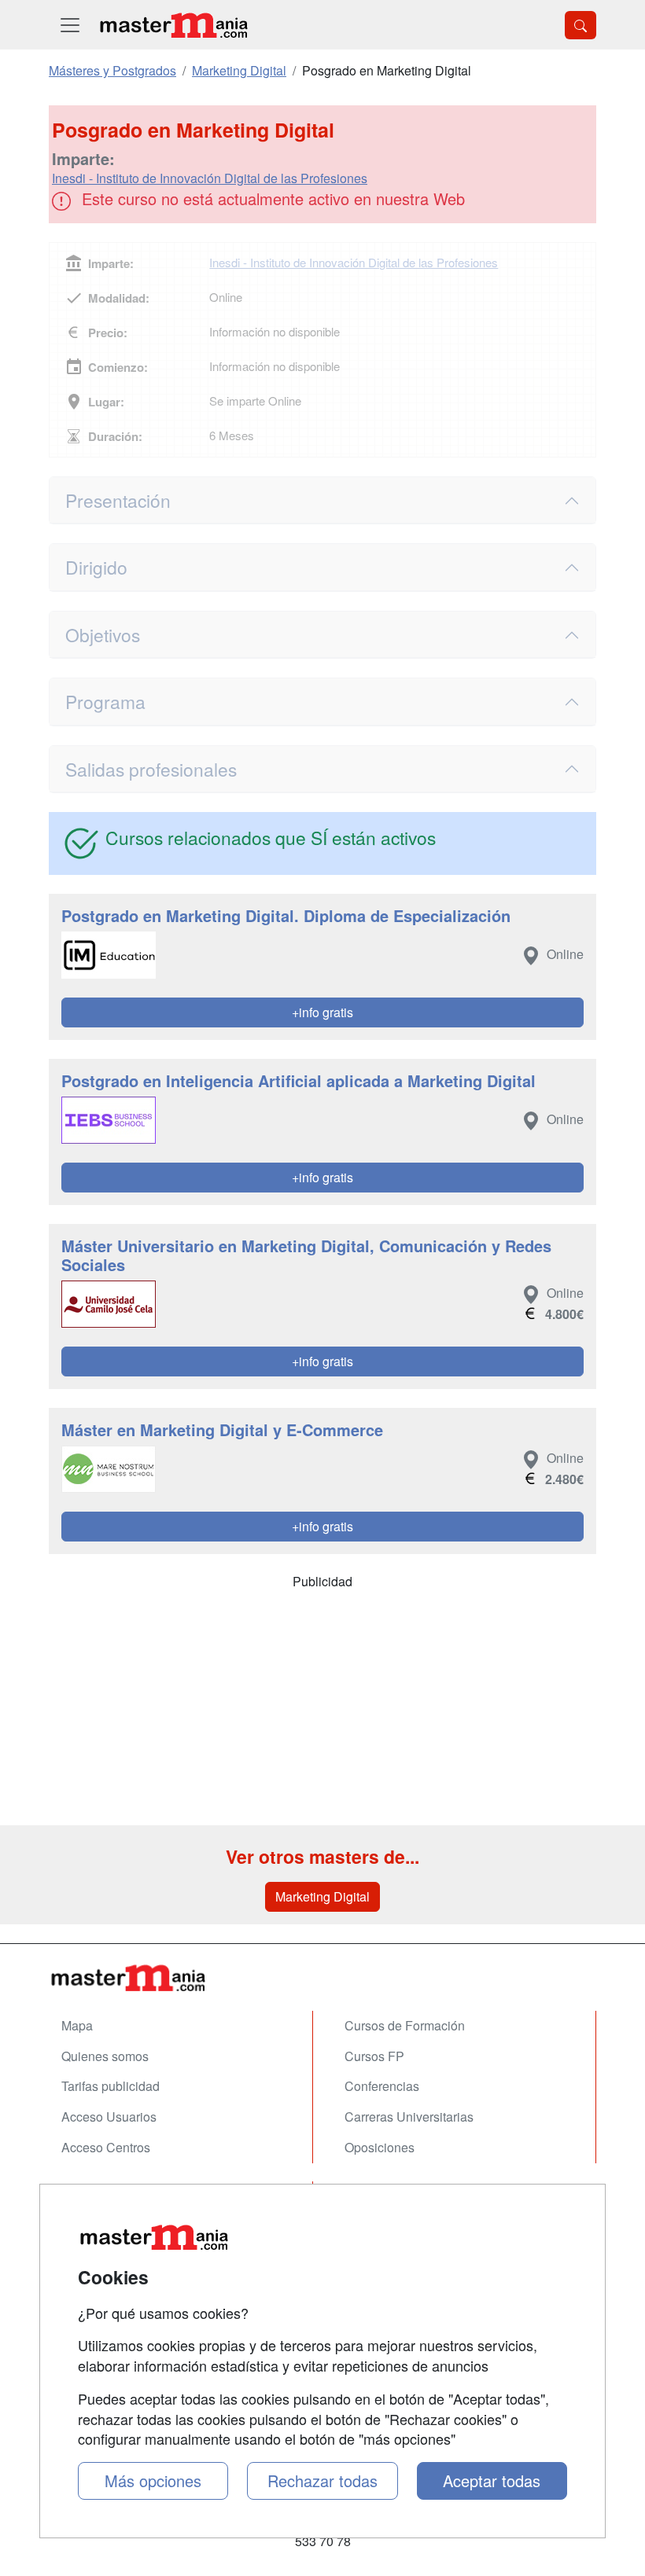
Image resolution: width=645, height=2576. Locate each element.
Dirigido (96, 567)
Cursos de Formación (405, 2025)
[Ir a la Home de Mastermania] (322, 1977)
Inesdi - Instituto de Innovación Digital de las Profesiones (210, 178)
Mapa (77, 2025)
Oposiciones (380, 2147)
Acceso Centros (106, 2147)
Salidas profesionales (151, 769)
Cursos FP (374, 2056)
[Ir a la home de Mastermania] (173, 25)
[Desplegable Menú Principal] (70, 25)
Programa (105, 701)
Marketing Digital (322, 1896)
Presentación (118, 500)
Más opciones (153, 2480)
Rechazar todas (322, 2480)
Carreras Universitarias (409, 2117)
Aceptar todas (492, 2480)
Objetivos (103, 634)
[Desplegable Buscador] (580, 25)
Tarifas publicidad (111, 2086)
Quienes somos (105, 2056)
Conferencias (382, 2086)
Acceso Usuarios (109, 2117)
